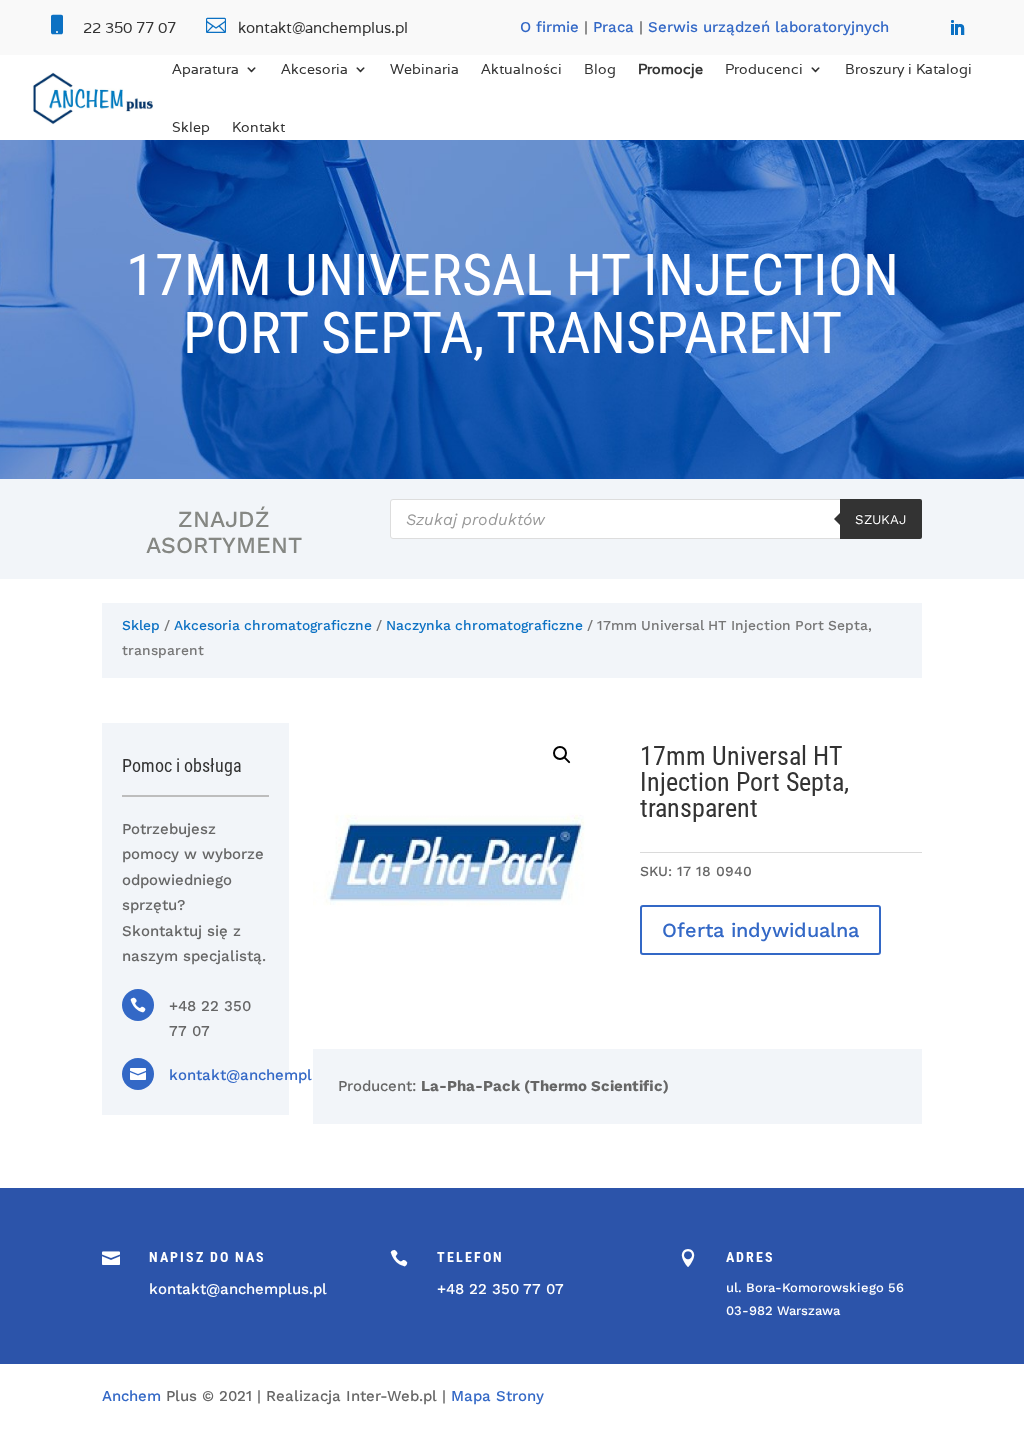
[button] (562, 755)
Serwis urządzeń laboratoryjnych (768, 27)
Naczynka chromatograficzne (484, 625)
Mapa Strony (497, 1396)
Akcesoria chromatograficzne (273, 625)
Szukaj (881, 519)
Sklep (191, 127)
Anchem (131, 1396)
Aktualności (521, 69)
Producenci (764, 69)
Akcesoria (314, 69)
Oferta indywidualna (760, 930)
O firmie (549, 27)
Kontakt (258, 127)
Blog (600, 69)
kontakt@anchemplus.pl (258, 1075)
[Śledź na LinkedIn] (957, 28)
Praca (613, 27)
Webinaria (424, 69)
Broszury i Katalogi (908, 69)
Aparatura (205, 69)
